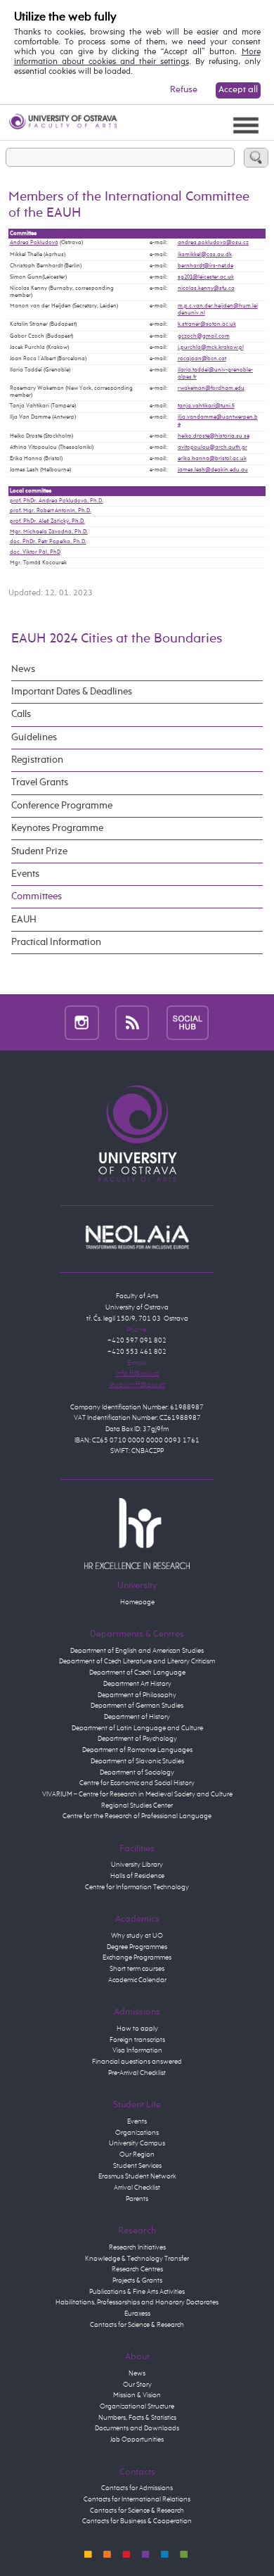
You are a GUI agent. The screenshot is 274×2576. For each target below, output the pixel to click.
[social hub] (188, 1022)
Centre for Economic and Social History (137, 1783)
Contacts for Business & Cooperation (137, 2521)
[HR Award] (137, 1533)
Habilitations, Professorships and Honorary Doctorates (137, 2302)
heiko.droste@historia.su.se (214, 436)
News (23, 669)
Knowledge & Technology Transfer (137, 2259)
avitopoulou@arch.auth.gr (213, 448)
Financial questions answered (137, 2062)
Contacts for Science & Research (137, 2325)
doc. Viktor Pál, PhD (35, 552)
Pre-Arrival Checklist (137, 2073)
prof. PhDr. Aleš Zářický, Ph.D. (47, 521)
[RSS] (132, 1022)
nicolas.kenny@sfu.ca (206, 288)
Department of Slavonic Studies (137, 1761)
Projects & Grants (137, 2280)
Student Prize (39, 851)
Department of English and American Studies (137, 1651)
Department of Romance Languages (137, 1750)
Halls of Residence (137, 1876)
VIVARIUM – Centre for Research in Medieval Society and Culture (137, 1794)
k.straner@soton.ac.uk (207, 324)
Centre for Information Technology (137, 1887)
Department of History (137, 1717)
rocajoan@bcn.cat (202, 359)
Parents (137, 2199)
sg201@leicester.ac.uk (206, 277)
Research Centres (137, 2269)
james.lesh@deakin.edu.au (213, 470)
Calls (21, 714)
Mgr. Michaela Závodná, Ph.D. (49, 532)
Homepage (137, 1602)
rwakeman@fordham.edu (211, 388)
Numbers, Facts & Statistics (137, 2418)
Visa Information (137, 2050)
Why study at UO (137, 1936)
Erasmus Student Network (137, 2176)
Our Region (137, 2155)
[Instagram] (82, 1022)
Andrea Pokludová (34, 243)
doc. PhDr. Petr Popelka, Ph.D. (48, 542)
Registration (37, 760)
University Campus (137, 2143)
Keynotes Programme (57, 828)
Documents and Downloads (137, 2428)
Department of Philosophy (137, 1695)
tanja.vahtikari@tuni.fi (206, 406)
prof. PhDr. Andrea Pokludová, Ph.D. (57, 501)
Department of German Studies (137, 1706)
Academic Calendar (137, 1980)
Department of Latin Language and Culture (137, 1728)
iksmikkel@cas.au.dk (205, 255)
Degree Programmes (137, 1947)
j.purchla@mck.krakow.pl (211, 348)
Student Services (137, 2166)
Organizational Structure (137, 2406)
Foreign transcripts (137, 2040)
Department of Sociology (137, 1772)
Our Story (137, 2385)
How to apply (137, 2029)
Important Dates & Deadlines (72, 692)
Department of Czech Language (137, 1673)
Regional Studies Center (137, 1806)
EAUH (24, 920)
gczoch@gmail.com (204, 336)
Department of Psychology (137, 1739)
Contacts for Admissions (137, 2488)
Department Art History (137, 1684)
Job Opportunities (137, 2439)
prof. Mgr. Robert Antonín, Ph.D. (51, 511)
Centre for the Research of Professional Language (137, 1816)
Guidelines (34, 737)
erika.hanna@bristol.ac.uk (212, 459)
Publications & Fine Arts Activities (137, 2292)
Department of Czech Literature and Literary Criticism (137, 1661)
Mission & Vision (137, 2395)
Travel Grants (40, 782)
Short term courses (137, 1969)
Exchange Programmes (137, 1958)
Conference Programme (62, 806)
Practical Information (56, 942)
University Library (137, 1865)
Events (25, 874)
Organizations (137, 2133)
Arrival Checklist (137, 2188)
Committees (37, 896)
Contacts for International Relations (137, 2499)
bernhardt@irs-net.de (205, 266)
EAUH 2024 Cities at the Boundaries (117, 639)
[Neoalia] (137, 1237)
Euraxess (137, 2314)
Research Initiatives (137, 2247)
